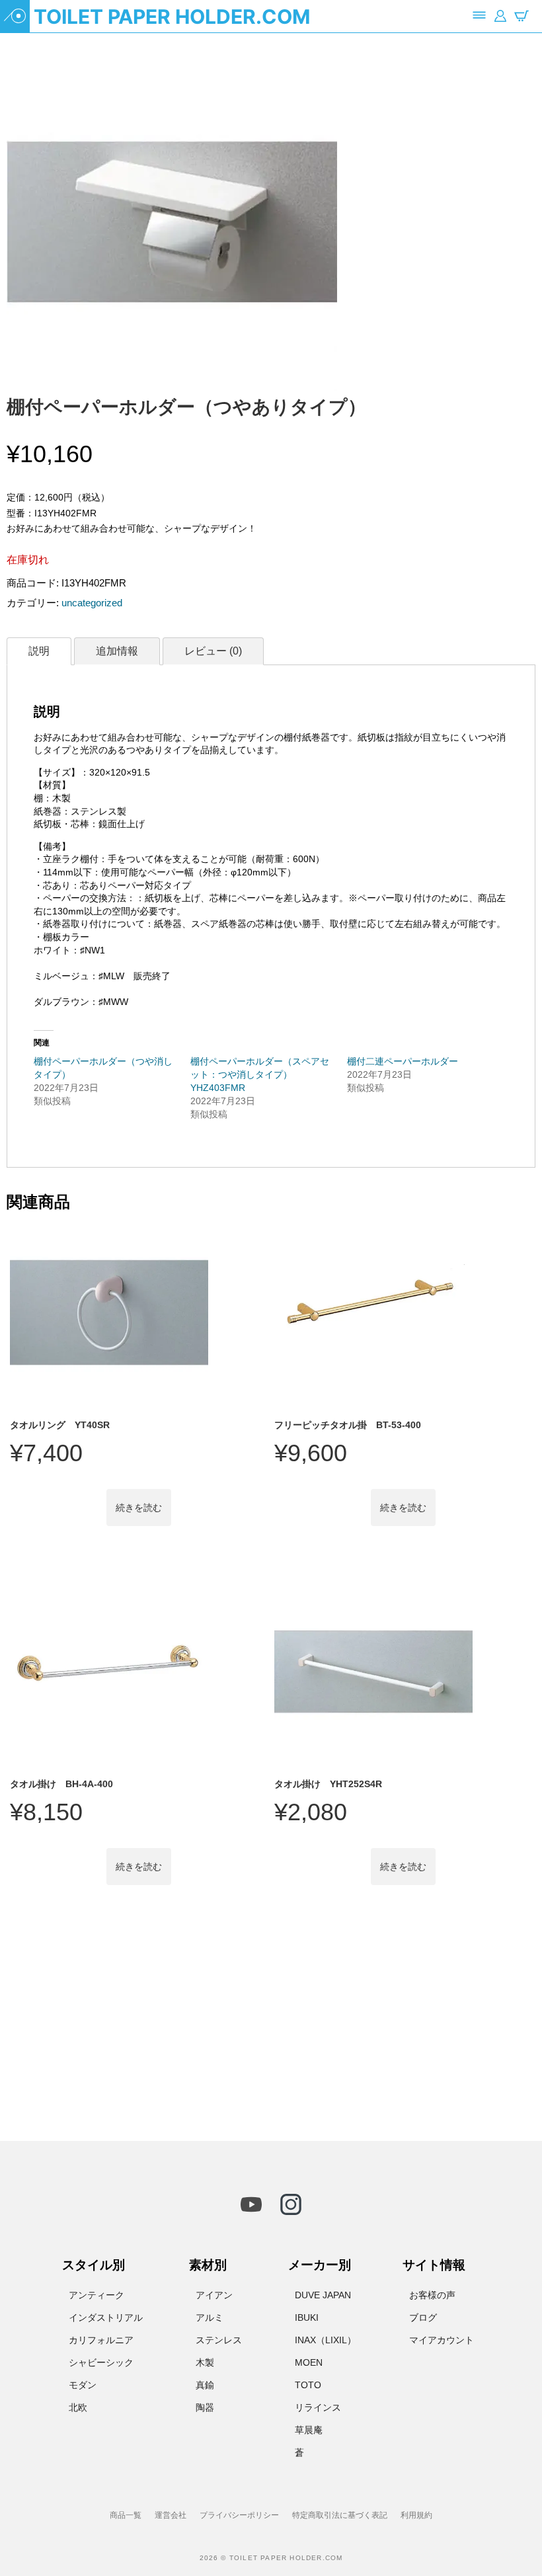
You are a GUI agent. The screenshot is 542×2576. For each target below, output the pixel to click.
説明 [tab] (39, 651)
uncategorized (92, 603)
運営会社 (171, 2515)
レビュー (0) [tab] (213, 651)
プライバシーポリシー (239, 2515)
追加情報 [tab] (117, 651)
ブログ (423, 2317)
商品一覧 (126, 2515)
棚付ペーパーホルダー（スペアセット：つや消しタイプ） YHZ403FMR (260, 1074)
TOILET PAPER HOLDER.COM (172, 17)
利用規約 (416, 2515)
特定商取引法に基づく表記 (340, 2515)
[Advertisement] (271, 2021)
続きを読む (139, 1508)
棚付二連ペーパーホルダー (403, 1061)
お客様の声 (432, 2295)
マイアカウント (442, 2340)
